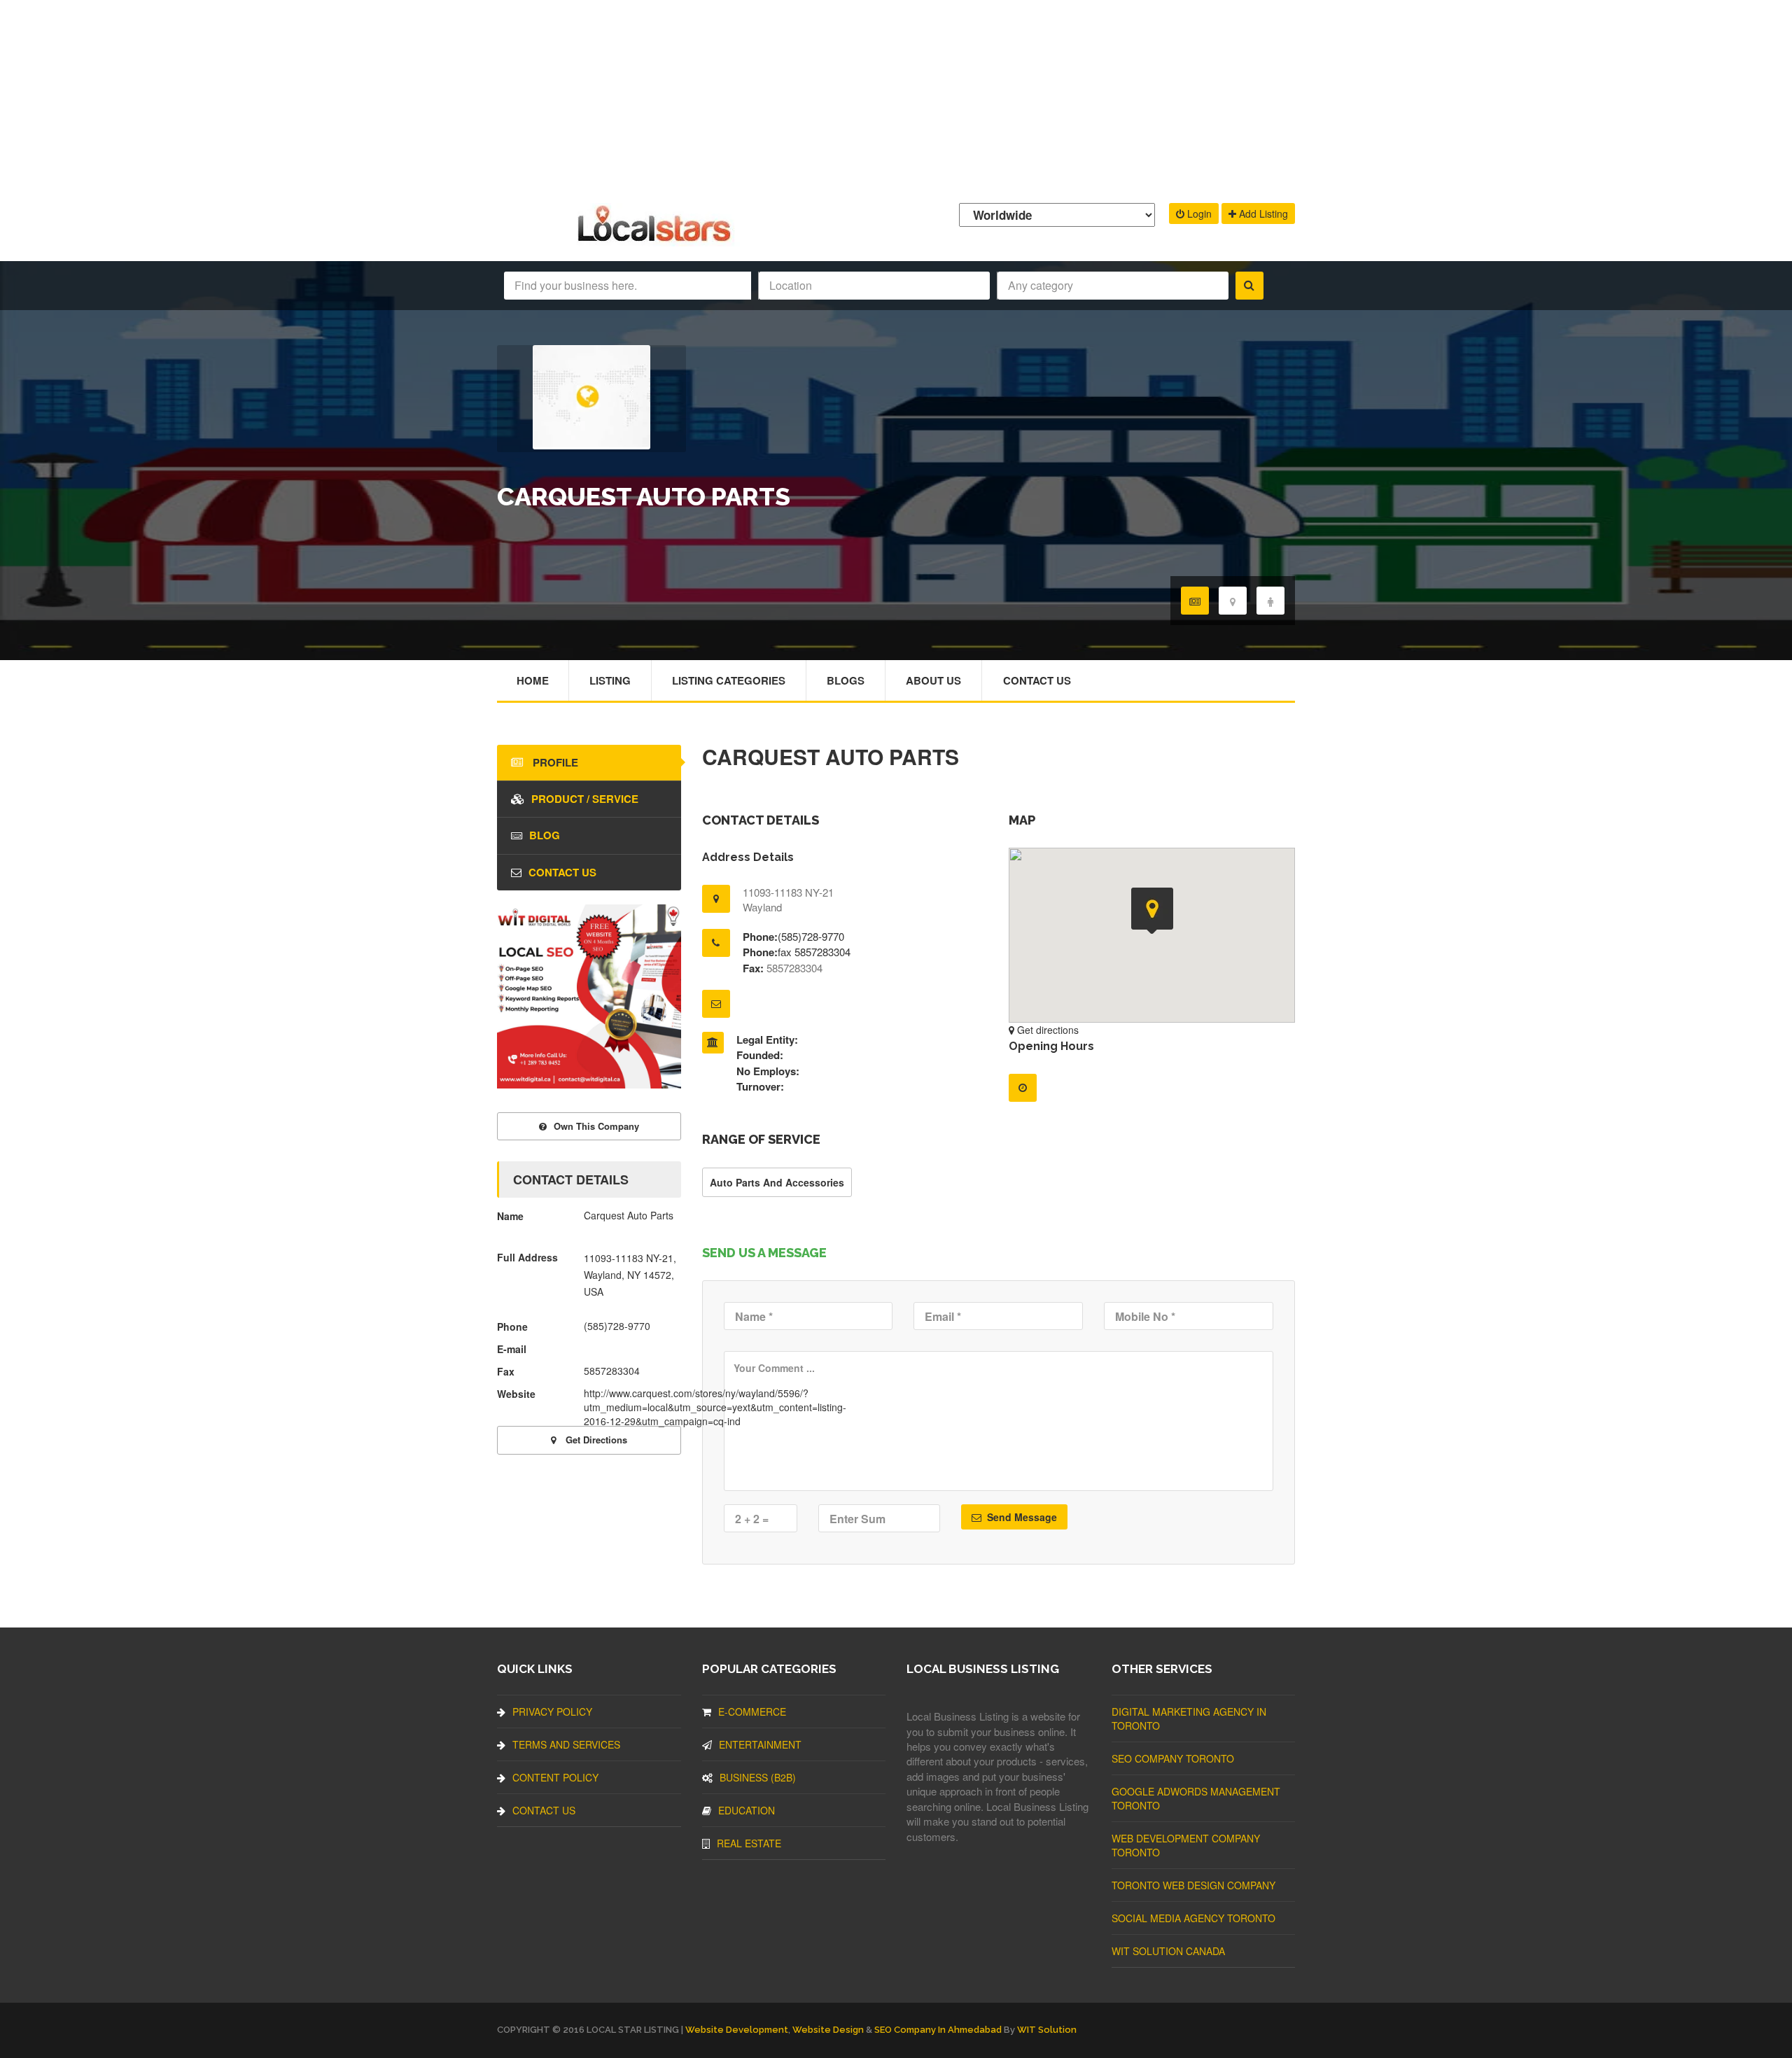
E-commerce (752, 1711)
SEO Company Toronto (1173, 1758)
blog (545, 835)
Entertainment (760, 1744)
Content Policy (555, 1777)
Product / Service (585, 799)
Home (533, 680)
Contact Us (1037, 680)
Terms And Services (566, 1744)
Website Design (828, 2030)
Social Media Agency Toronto (1193, 1918)
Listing (610, 680)
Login (1198, 213)
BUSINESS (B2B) (758, 1777)
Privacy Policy (552, 1711)
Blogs (846, 680)
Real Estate (749, 1843)
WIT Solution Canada (1168, 1951)
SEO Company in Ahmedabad (938, 2030)
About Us (933, 680)
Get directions (1046, 1030)
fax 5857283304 (814, 952)
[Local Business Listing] (657, 240)
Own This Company (596, 1126)
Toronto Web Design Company (1193, 1885)
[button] (1152, 911)
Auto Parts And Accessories (777, 1182)
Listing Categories (729, 680)
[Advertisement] (896, 98)
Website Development (737, 2030)
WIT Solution (1047, 2030)
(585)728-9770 (811, 936)
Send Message (1021, 1517)
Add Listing (1262, 213)
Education (747, 1810)
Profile (554, 762)
